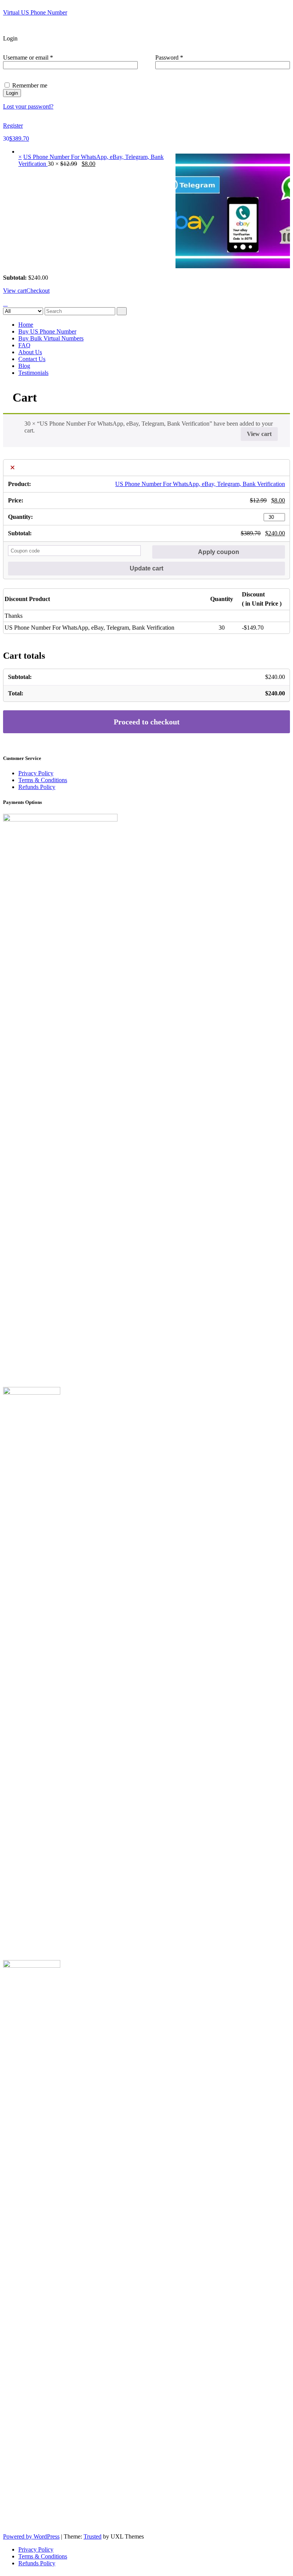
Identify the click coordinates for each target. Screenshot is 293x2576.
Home (26, 325)
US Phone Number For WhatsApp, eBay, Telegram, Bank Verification (200, 484)
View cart (15, 291)
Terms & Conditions (43, 780)
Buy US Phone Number (47, 331)
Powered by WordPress (31, 2536)
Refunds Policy (37, 787)
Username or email (39, 58)
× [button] (20, 157)
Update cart (146, 568)
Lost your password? (28, 106)
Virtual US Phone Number (35, 12)
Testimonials (33, 373)
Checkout (38, 291)
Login (12, 93)
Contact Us (32, 359)
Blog (24, 366)
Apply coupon (219, 552)
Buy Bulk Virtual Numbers (51, 338)
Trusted (93, 2536)
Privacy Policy (36, 773)
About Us (30, 352)
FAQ (24, 345)
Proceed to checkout (147, 722)
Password (180, 58)
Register (13, 126)
